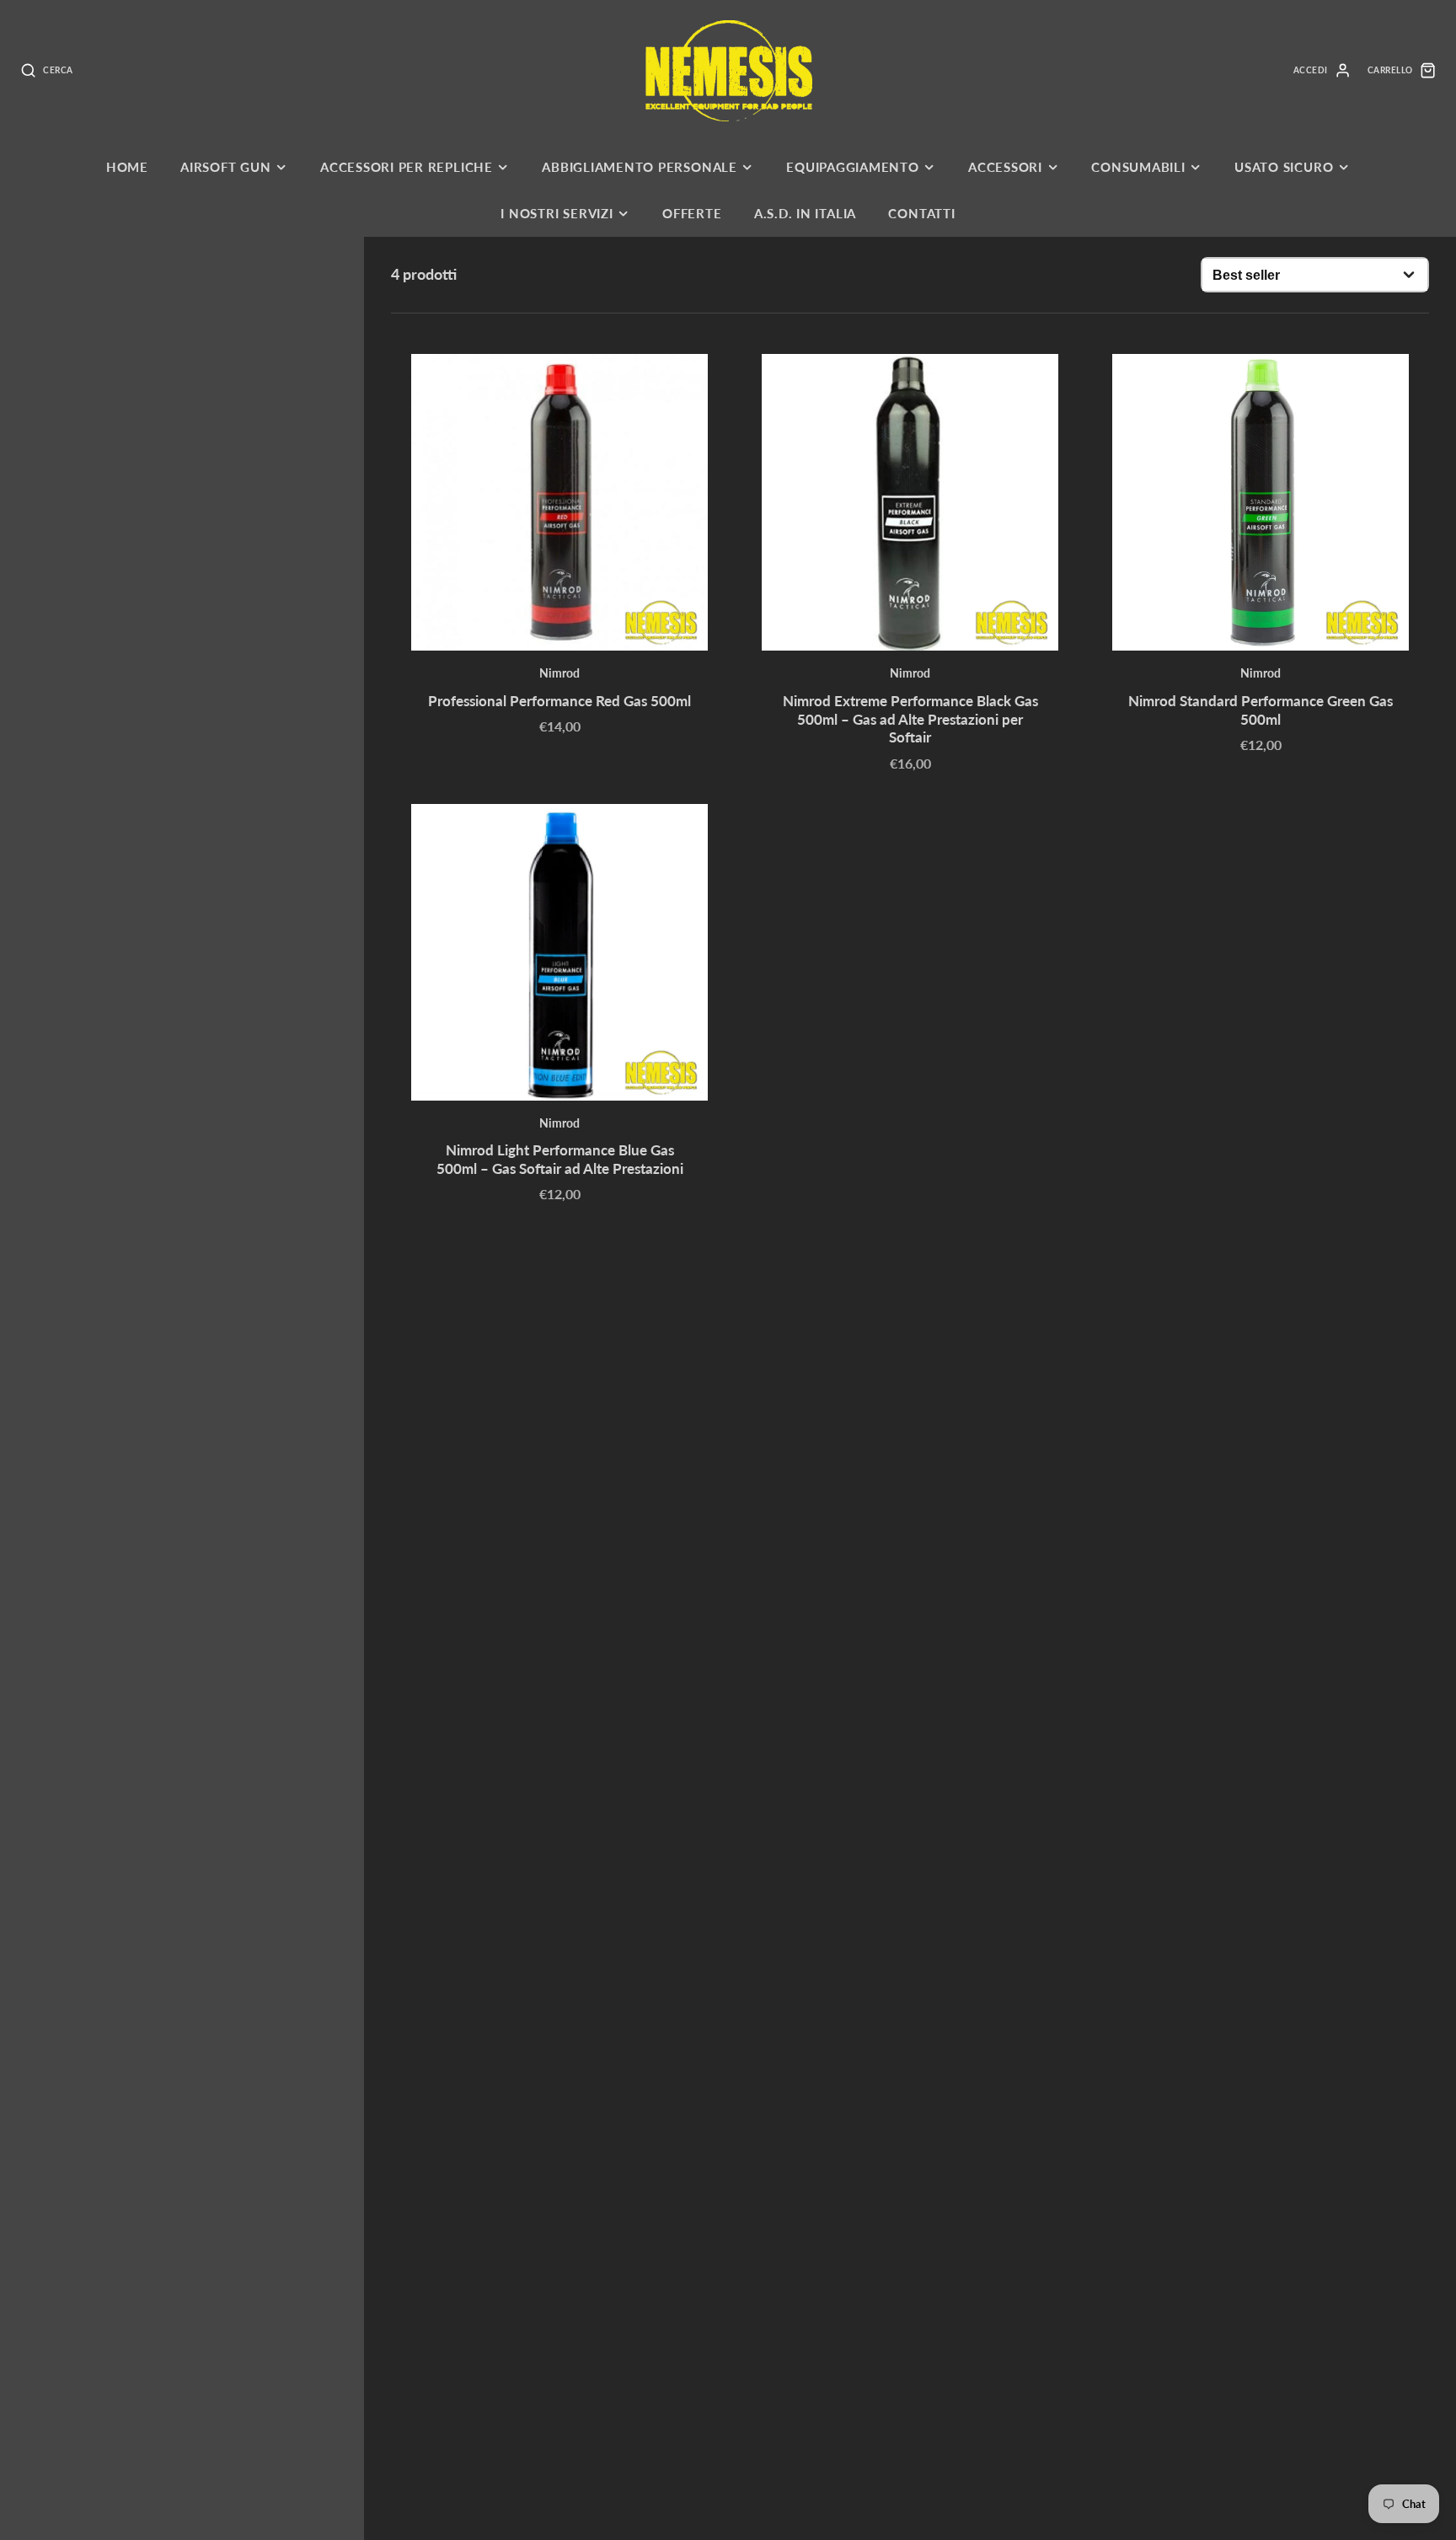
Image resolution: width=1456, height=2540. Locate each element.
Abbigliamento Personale (640, 167)
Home (127, 167)
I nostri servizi (557, 213)
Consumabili (1138, 167)
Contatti (921, 213)
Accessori (1005, 167)
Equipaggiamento (853, 167)
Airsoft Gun (225, 167)
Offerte (692, 213)
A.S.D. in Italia (805, 213)
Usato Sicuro (1284, 167)
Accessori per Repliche (407, 167)
